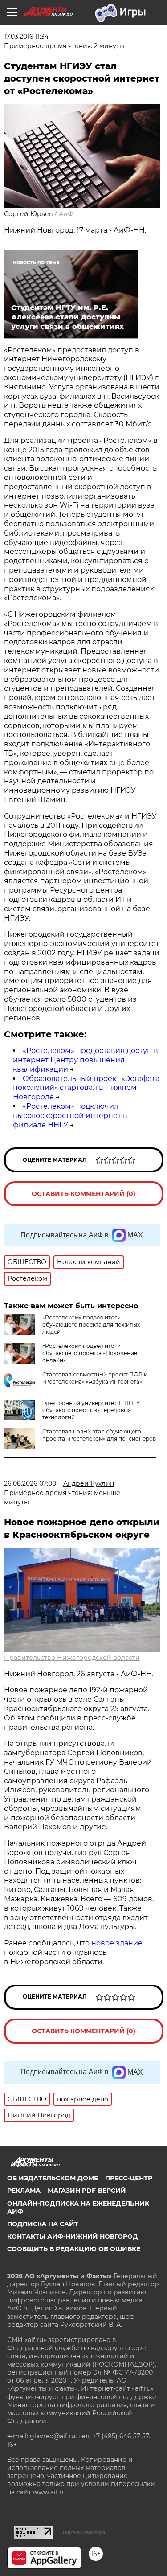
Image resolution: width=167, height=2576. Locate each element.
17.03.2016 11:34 (26, 37)
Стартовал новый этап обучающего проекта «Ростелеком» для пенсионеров (99, 1435)
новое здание (117, 1943)
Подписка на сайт (43, 2224)
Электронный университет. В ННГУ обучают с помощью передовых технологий (91, 1410)
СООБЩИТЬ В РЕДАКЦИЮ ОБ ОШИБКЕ (74, 2249)
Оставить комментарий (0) (83, 1194)
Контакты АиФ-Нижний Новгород (73, 2236)
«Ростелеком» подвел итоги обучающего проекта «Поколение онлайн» (90, 1353)
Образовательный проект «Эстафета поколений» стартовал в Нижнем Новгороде (86, 1088)
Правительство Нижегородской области (72, 1658)
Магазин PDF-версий (87, 2191)
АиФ (66, 214)
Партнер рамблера (84, 2532)
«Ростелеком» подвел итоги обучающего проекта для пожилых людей (91, 1325)
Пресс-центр (129, 2178)
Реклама (24, 2191)
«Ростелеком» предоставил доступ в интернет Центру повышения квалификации (86, 1060)
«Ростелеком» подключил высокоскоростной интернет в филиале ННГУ (70, 1116)
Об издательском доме (53, 2178)
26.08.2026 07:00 (30, 1483)
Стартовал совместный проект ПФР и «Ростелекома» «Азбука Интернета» (95, 1378)
